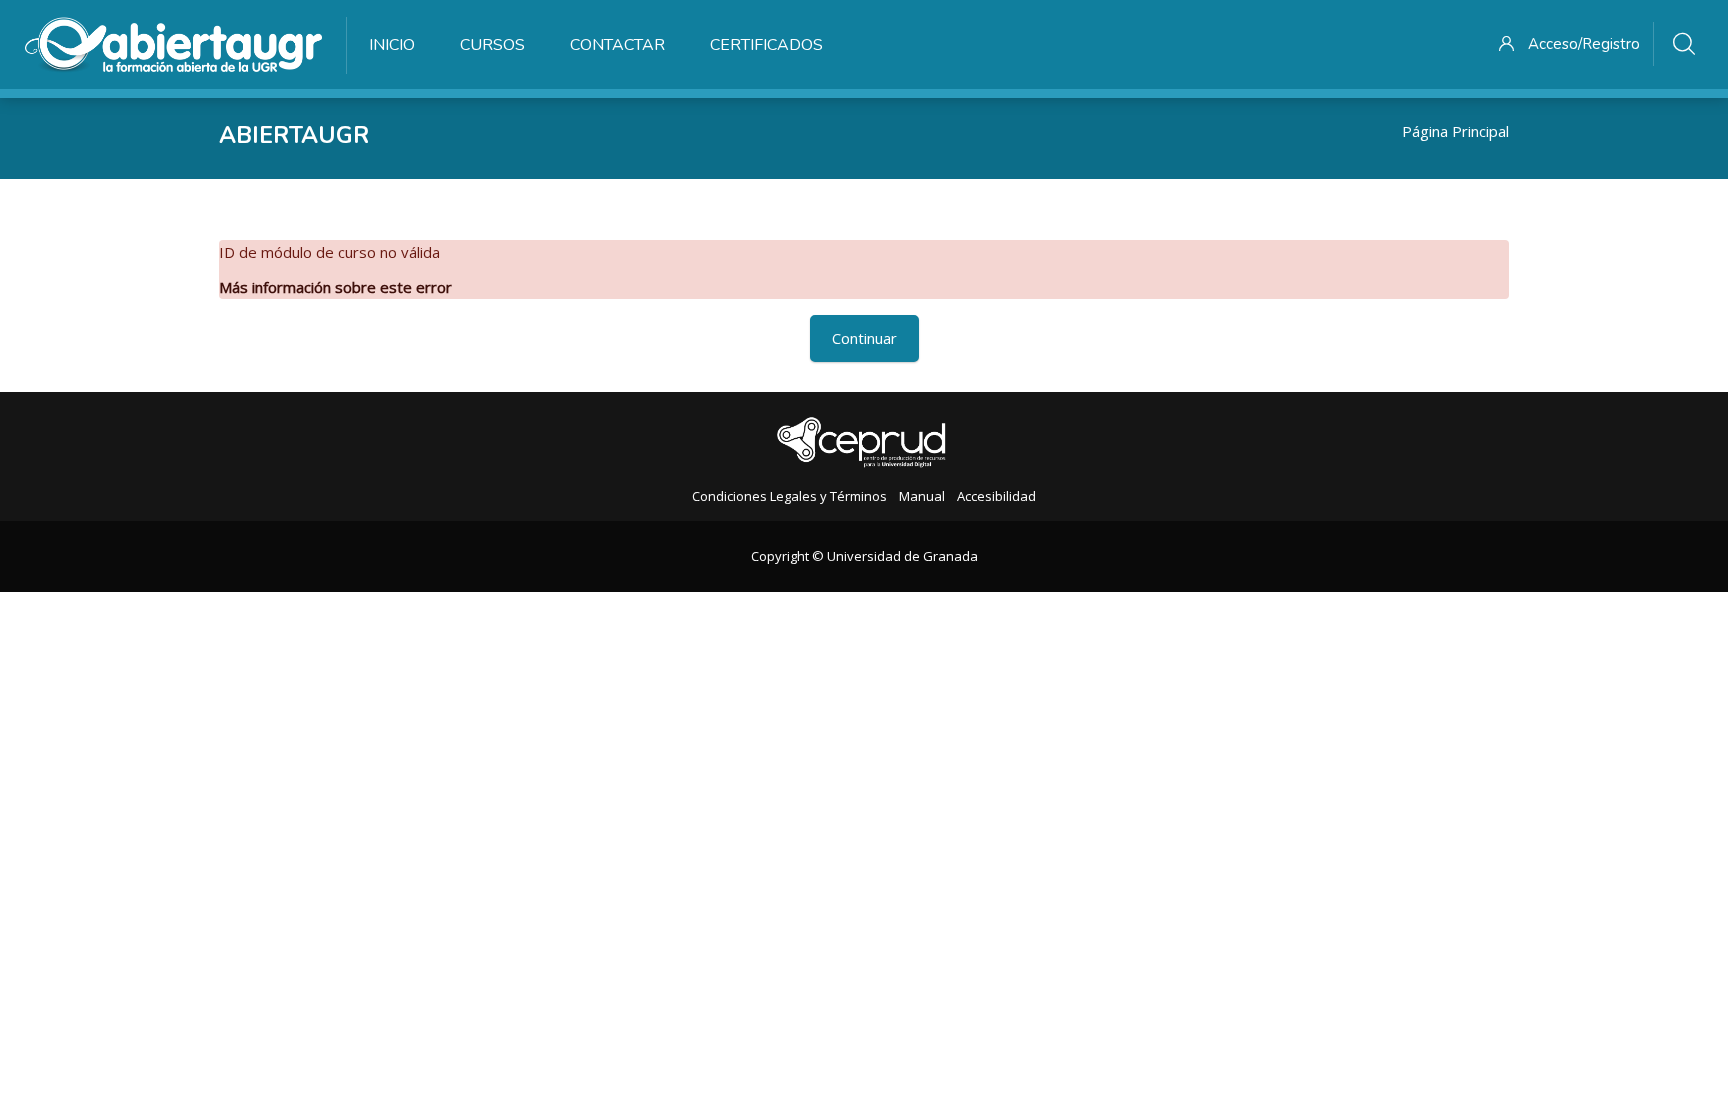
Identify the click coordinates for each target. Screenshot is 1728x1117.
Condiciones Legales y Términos (789, 496)
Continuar (864, 338)
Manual (922, 496)
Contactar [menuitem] (617, 45)
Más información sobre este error (335, 287)
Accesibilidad (996, 496)
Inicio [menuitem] (392, 45)
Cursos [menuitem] (492, 45)
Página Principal (1455, 131)
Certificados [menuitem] (766, 45)
